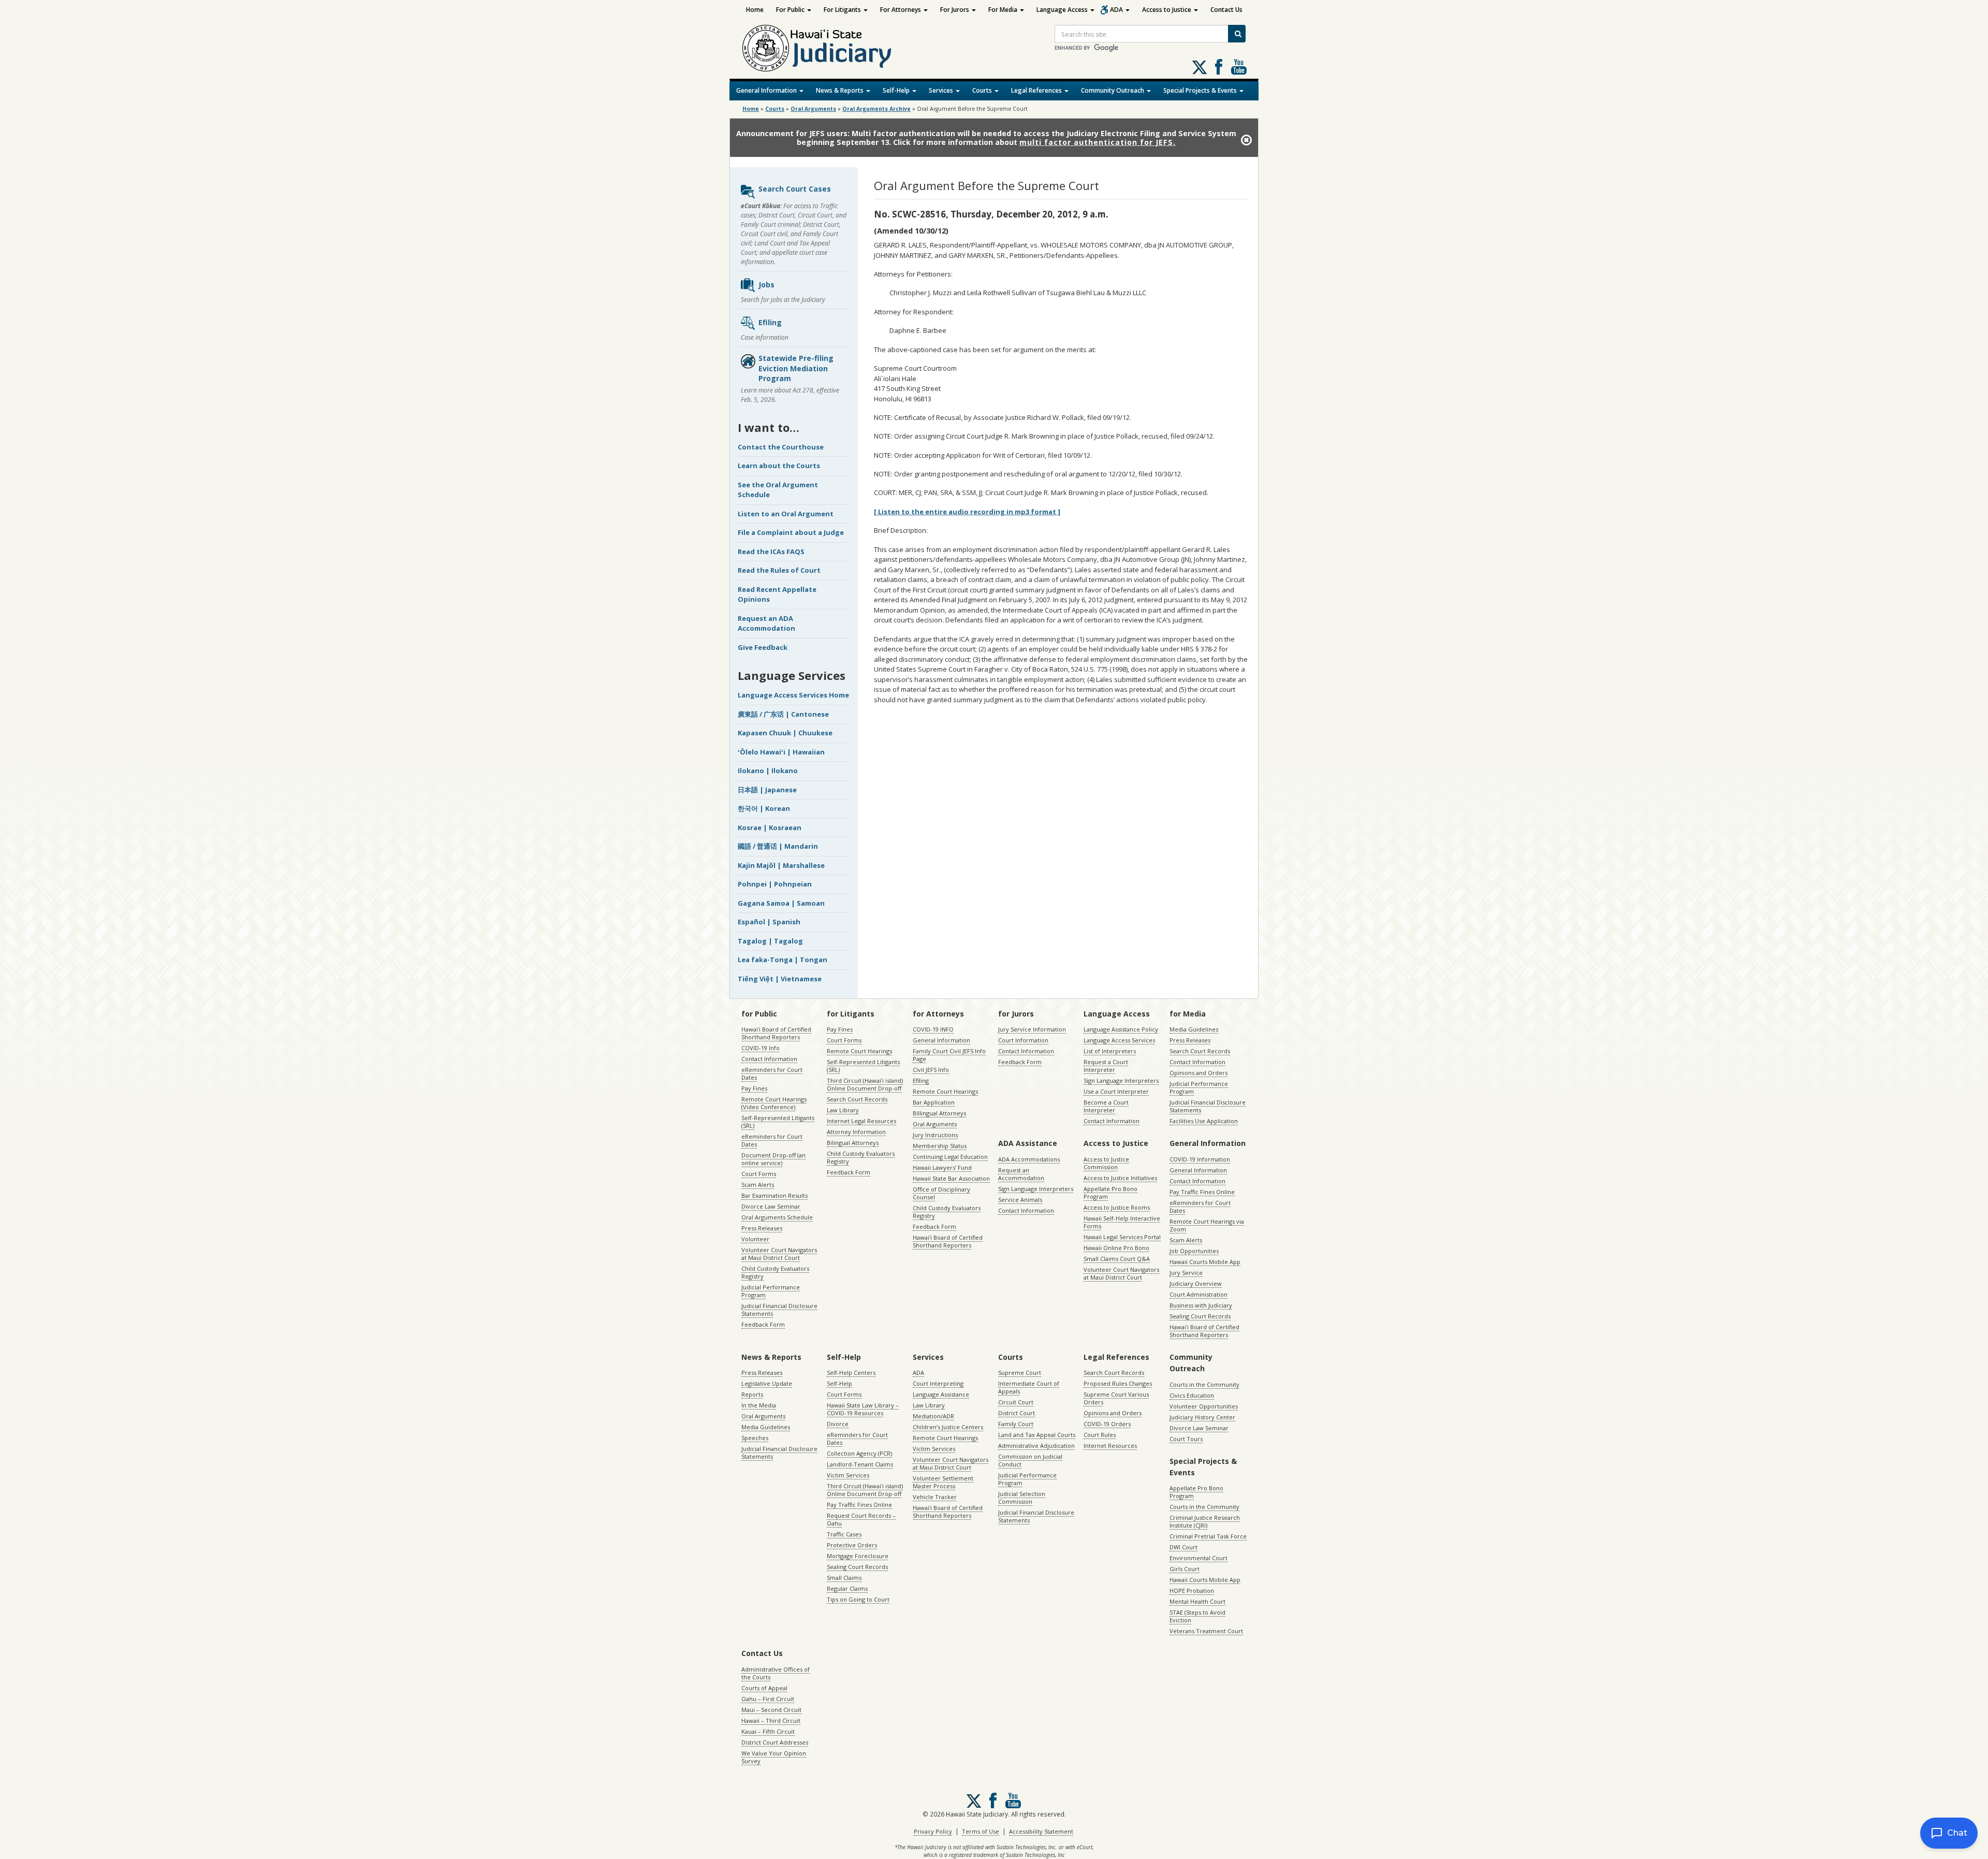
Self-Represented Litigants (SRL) (778, 1122)
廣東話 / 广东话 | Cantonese (783, 714)
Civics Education (1192, 1395)
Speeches (755, 1438)
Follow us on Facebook (1219, 67)
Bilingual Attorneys (853, 1143)
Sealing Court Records (1200, 1316)
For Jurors (955, 10)
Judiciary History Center (1202, 1417)
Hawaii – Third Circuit (771, 1720)
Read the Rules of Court (779, 570)
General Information (767, 90)
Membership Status (940, 1146)
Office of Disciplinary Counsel (941, 1193)
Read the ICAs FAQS (771, 551)
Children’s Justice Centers (948, 1427)
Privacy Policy (933, 1831)
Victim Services (848, 1475)
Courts (983, 90)
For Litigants (843, 10)
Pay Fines (754, 1088)
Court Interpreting (938, 1383)
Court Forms (759, 1174)
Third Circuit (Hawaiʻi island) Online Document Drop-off (865, 1084)
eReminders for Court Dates (772, 1073)
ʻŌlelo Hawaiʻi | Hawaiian (781, 752)
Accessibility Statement (1041, 1831)
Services (942, 90)
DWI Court (1183, 1547)
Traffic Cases (844, 1534)
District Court (1017, 1413)
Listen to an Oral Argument (786, 514)
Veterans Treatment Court (1206, 1631)
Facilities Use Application (1204, 1121)
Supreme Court (1020, 1373)
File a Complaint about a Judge (791, 532)
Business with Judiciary (1201, 1305)
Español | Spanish (769, 922)
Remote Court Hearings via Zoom (1207, 1225)
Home (755, 10)
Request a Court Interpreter (1106, 1066)
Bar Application (934, 1102)
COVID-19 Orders (1107, 1424)
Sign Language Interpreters (1121, 1080)
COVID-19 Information (1200, 1159)
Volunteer (755, 1239)
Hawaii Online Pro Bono (1116, 1248)
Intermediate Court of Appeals (1029, 1387)
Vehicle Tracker (935, 1497)
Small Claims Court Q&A (1117, 1259)
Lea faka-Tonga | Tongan (783, 960)
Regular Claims (847, 1588)
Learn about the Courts (779, 466)
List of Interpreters (1110, 1051)
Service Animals (1020, 1200)
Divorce (838, 1424)
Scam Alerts (758, 1185)
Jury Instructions (935, 1135)
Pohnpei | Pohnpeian (775, 884)
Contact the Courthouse (781, 447)
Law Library (843, 1110)
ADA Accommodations (1029, 1159)
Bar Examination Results (774, 1195)
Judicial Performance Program (771, 1291)
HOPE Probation (1192, 1591)
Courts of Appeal (764, 1688)
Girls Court (1185, 1569)
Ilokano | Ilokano (768, 771)
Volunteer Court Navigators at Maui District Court (779, 1254)
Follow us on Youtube (1239, 67)
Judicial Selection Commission (1022, 1498)
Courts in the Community (1204, 1384)
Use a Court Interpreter (1116, 1091)
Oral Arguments (935, 1124)
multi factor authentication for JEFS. (1098, 142)
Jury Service (1186, 1273)
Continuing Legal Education (950, 1157)
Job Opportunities (1194, 1251)
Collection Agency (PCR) (859, 1453)
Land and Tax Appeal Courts (1037, 1435)
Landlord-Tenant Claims (860, 1464)
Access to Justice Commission (1106, 1163)
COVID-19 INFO (933, 1029)
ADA (1117, 10)
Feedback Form (763, 1324)
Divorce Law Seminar (771, 1206)
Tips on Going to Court (858, 1599)
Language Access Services (1119, 1040)
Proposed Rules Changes (1118, 1383)
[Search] (1237, 34)
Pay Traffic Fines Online (1202, 1192)
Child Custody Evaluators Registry (775, 1272)
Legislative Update (767, 1383)
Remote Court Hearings (859, 1051)
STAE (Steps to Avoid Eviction (1197, 1616)
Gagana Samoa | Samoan (781, 903)
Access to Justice (1167, 10)
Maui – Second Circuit (771, 1710)
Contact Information (769, 1059)
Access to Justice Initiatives (1120, 1178)
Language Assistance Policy (1121, 1029)
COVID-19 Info (761, 1048)
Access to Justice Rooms (1117, 1207)
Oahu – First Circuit (768, 1699)
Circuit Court (1016, 1402)
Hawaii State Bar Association (951, 1178)
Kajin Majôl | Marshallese (781, 865)
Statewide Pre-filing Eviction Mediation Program (796, 368)
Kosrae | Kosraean (770, 827)
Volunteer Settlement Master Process (943, 1482)
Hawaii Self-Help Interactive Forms (1122, 1222)
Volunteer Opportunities (1204, 1406)
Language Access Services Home (793, 695)
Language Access (1063, 10)
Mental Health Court (1197, 1601)
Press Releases (762, 1228)
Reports (752, 1394)
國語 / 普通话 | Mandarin (778, 846)
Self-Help (897, 90)
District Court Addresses (775, 1742)
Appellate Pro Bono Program (1110, 1193)
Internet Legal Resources (861, 1121)
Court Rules (1100, 1435)
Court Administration (1198, 1294)
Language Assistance (941, 1394)
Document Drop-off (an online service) (773, 1159)
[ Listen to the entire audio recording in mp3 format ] (967, 512)
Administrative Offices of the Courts (776, 1673)
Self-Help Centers (851, 1373)
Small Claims (844, 1578)
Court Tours (1186, 1439)
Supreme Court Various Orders (1116, 1398)
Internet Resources (1110, 1446)
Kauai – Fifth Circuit (768, 1731)
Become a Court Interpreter (1106, 1106)
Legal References (1037, 90)
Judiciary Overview (1196, 1283)
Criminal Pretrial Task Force (1208, 1536)
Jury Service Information (1032, 1029)
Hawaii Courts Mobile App (1205, 1262)
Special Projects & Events (1201, 90)
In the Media (759, 1405)
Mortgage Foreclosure (858, 1556)
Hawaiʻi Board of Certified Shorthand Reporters (776, 1033)
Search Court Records (857, 1099)
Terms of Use (981, 1831)
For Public (791, 10)
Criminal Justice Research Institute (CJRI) (1205, 1521)
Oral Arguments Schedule (777, 1217)
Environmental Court (1198, 1558)
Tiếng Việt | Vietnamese (780, 979)
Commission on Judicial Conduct (1030, 1460)
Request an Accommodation (1021, 1174)
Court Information (1023, 1040)
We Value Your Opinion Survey (774, 1757)
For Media (1004, 10)
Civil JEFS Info (931, 1070)
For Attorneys (901, 10)
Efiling (770, 322)
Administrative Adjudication (1036, 1446)
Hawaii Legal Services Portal (1122, 1237)
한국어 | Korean (764, 808)
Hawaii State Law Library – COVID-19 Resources (863, 1409)
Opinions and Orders (1198, 1073)
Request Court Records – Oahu (861, 1519)
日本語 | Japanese (767, 790)
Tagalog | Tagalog (770, 941)
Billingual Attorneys (939, 1113)
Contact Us (1226, 10)
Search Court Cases (795, 189)
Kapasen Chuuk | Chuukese (785, 733)
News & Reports (840, 90)
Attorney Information (856, 1132)
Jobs (766, 285)
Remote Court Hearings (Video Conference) (774, 1103)
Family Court (1016, 1424)
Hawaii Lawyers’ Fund (942, 1167)
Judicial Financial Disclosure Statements (779, 1310)
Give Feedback (763, 647)
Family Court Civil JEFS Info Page (949, 1055)
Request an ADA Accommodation (766, 623)
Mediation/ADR (933, 1416)
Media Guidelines (1194, 1029)
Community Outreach (1113, 90)
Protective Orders (852, 1545)
